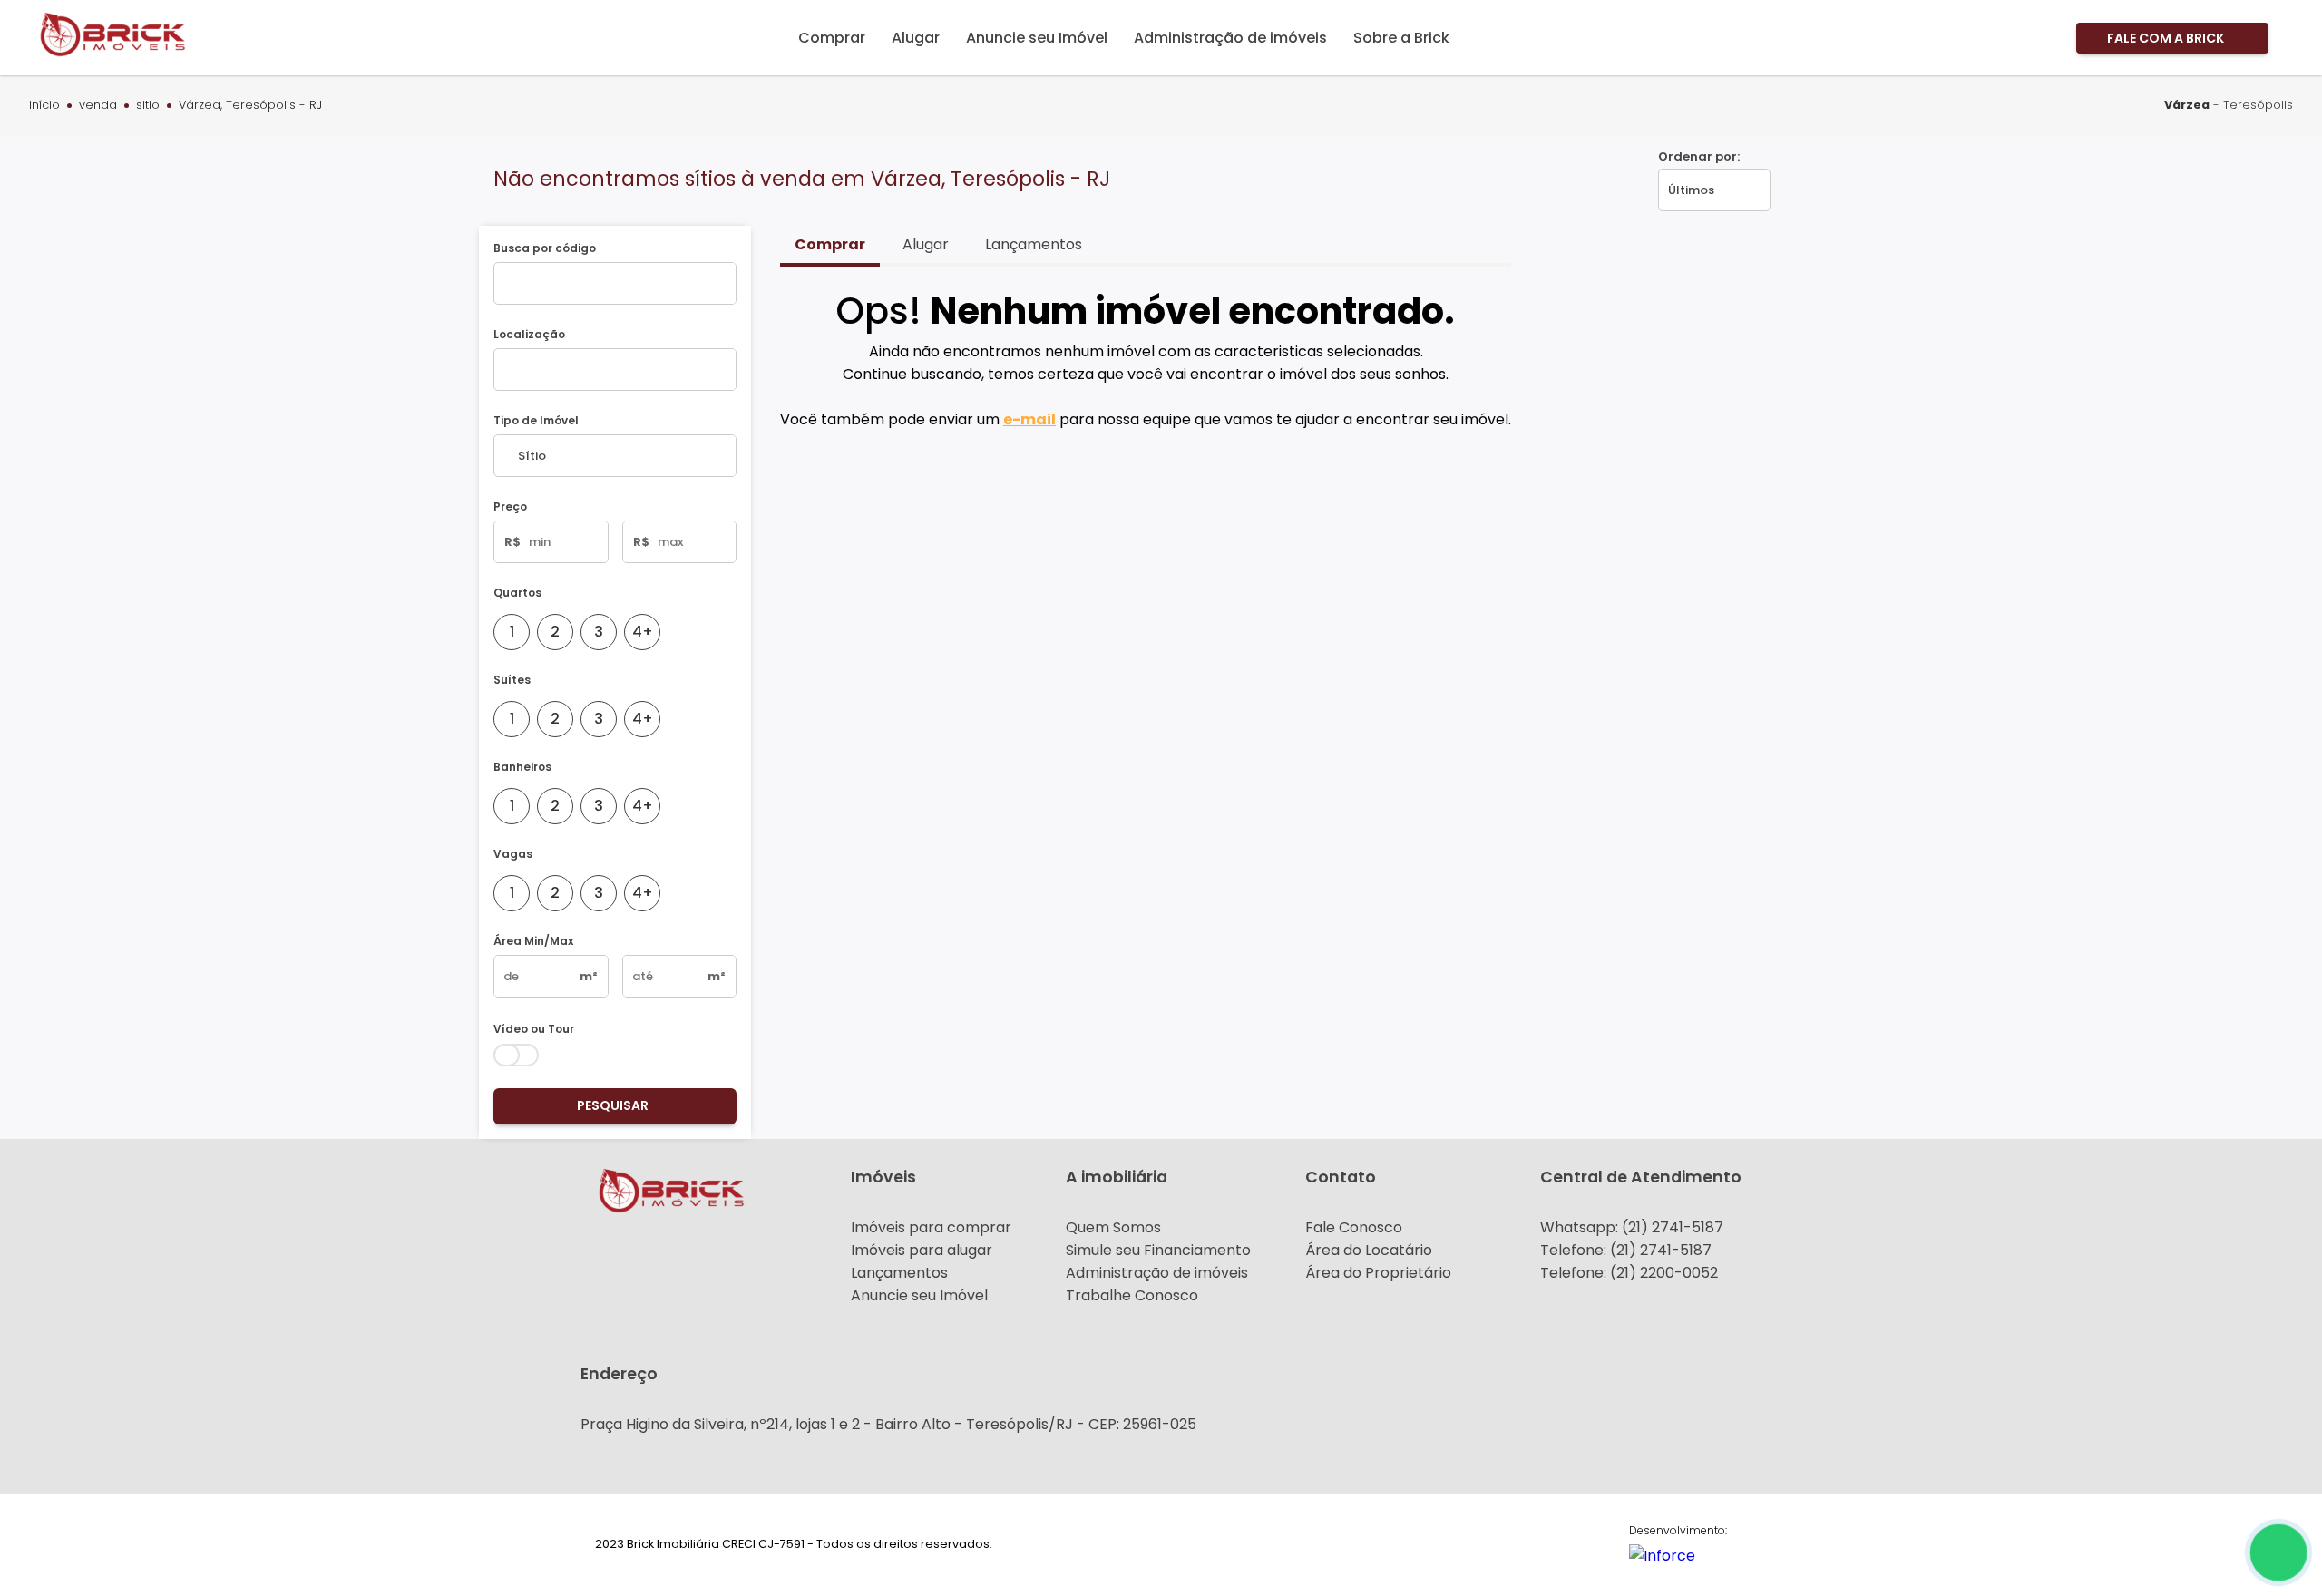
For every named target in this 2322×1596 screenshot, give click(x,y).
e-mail (1029, 419)
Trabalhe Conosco (1132, 1295)
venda (98, 106)
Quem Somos (1113, 1227)
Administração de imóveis (1157, 1273)
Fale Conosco (1354, 1227)
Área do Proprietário (1378, 1273)
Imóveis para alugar (922, 1250)
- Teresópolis (2229, 105)
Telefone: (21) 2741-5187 (1626, 1250)
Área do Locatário (1369, 1250)
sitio (148, 106)
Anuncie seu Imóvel (919, 1295)
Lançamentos (899, 1273)
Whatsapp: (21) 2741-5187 (1632, 1227)
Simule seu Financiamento (1158, 1250)
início (44, 106)
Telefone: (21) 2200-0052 (1629, 1273)
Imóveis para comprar (931, 1227)
